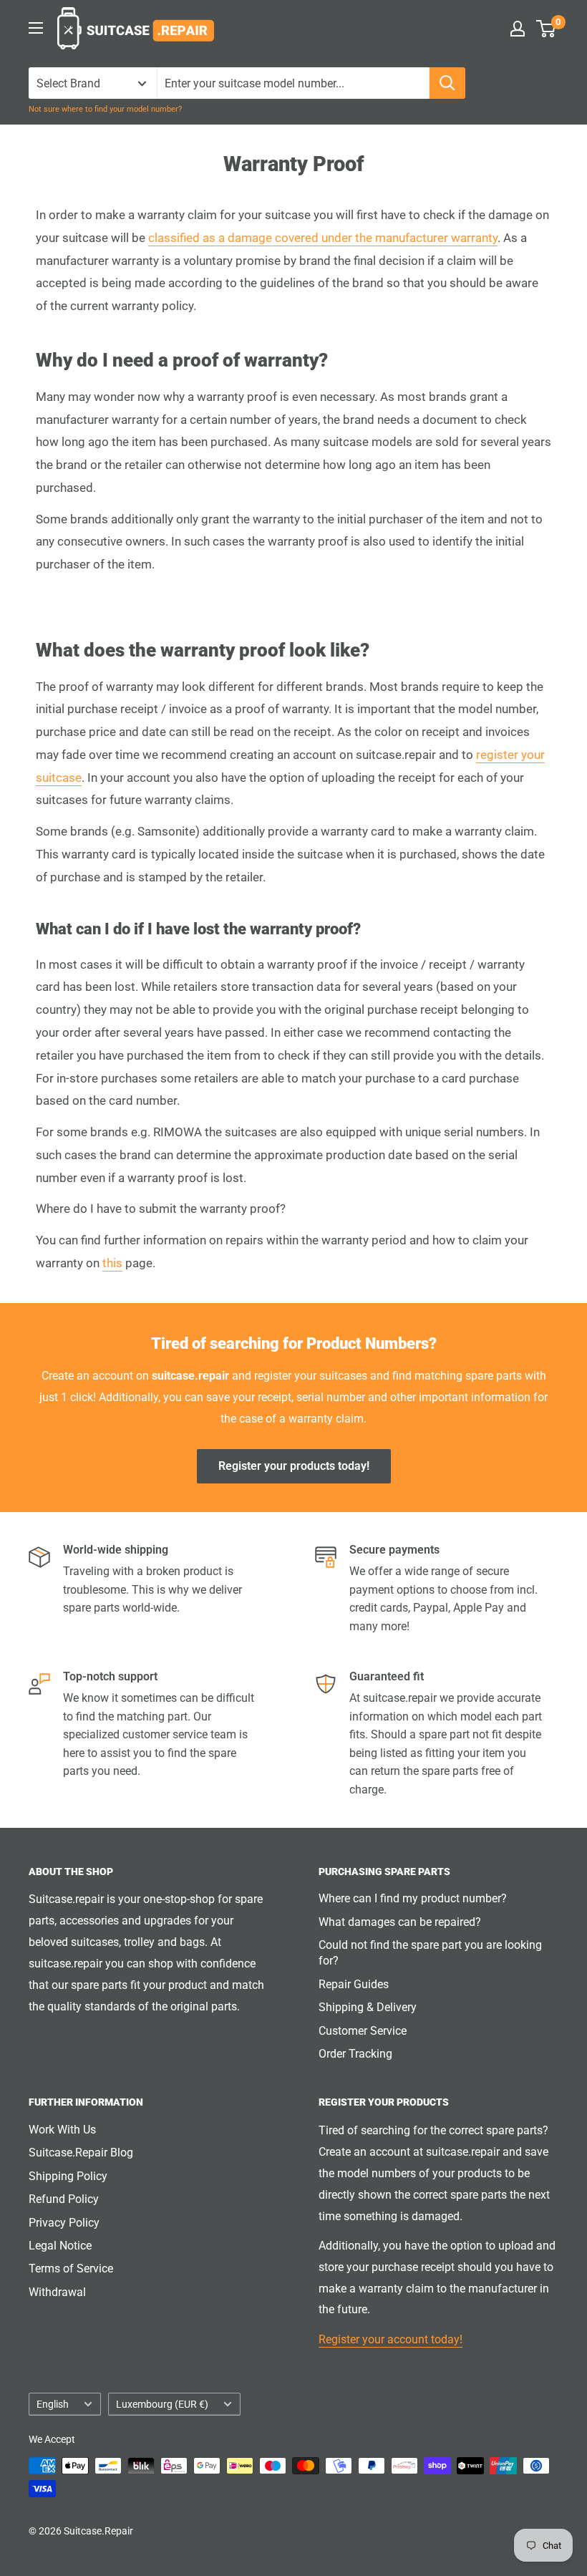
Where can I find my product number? (413, 1898)
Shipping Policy (68, 2176)
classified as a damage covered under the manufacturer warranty (323, 238)
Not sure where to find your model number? (105, 109)
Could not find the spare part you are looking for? (430, 1953)
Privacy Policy (64, 2223)
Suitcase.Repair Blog (81, 2153)
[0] (547, 29)
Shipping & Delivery (368, 2007)
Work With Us (62, 2130)
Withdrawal (57, 2292)
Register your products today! (294, 1466)
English (53, 2404)
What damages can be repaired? (400, 1922)
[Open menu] (36, 28)
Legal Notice (60, 2246)
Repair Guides (354, 1984)
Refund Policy (64, 2199)
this (112, 1263)
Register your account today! (390, 2339)
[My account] (518, 29)
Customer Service (363, 2031)
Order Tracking (355, 2054)
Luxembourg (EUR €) (162, 2404)
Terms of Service (71, 2268)
